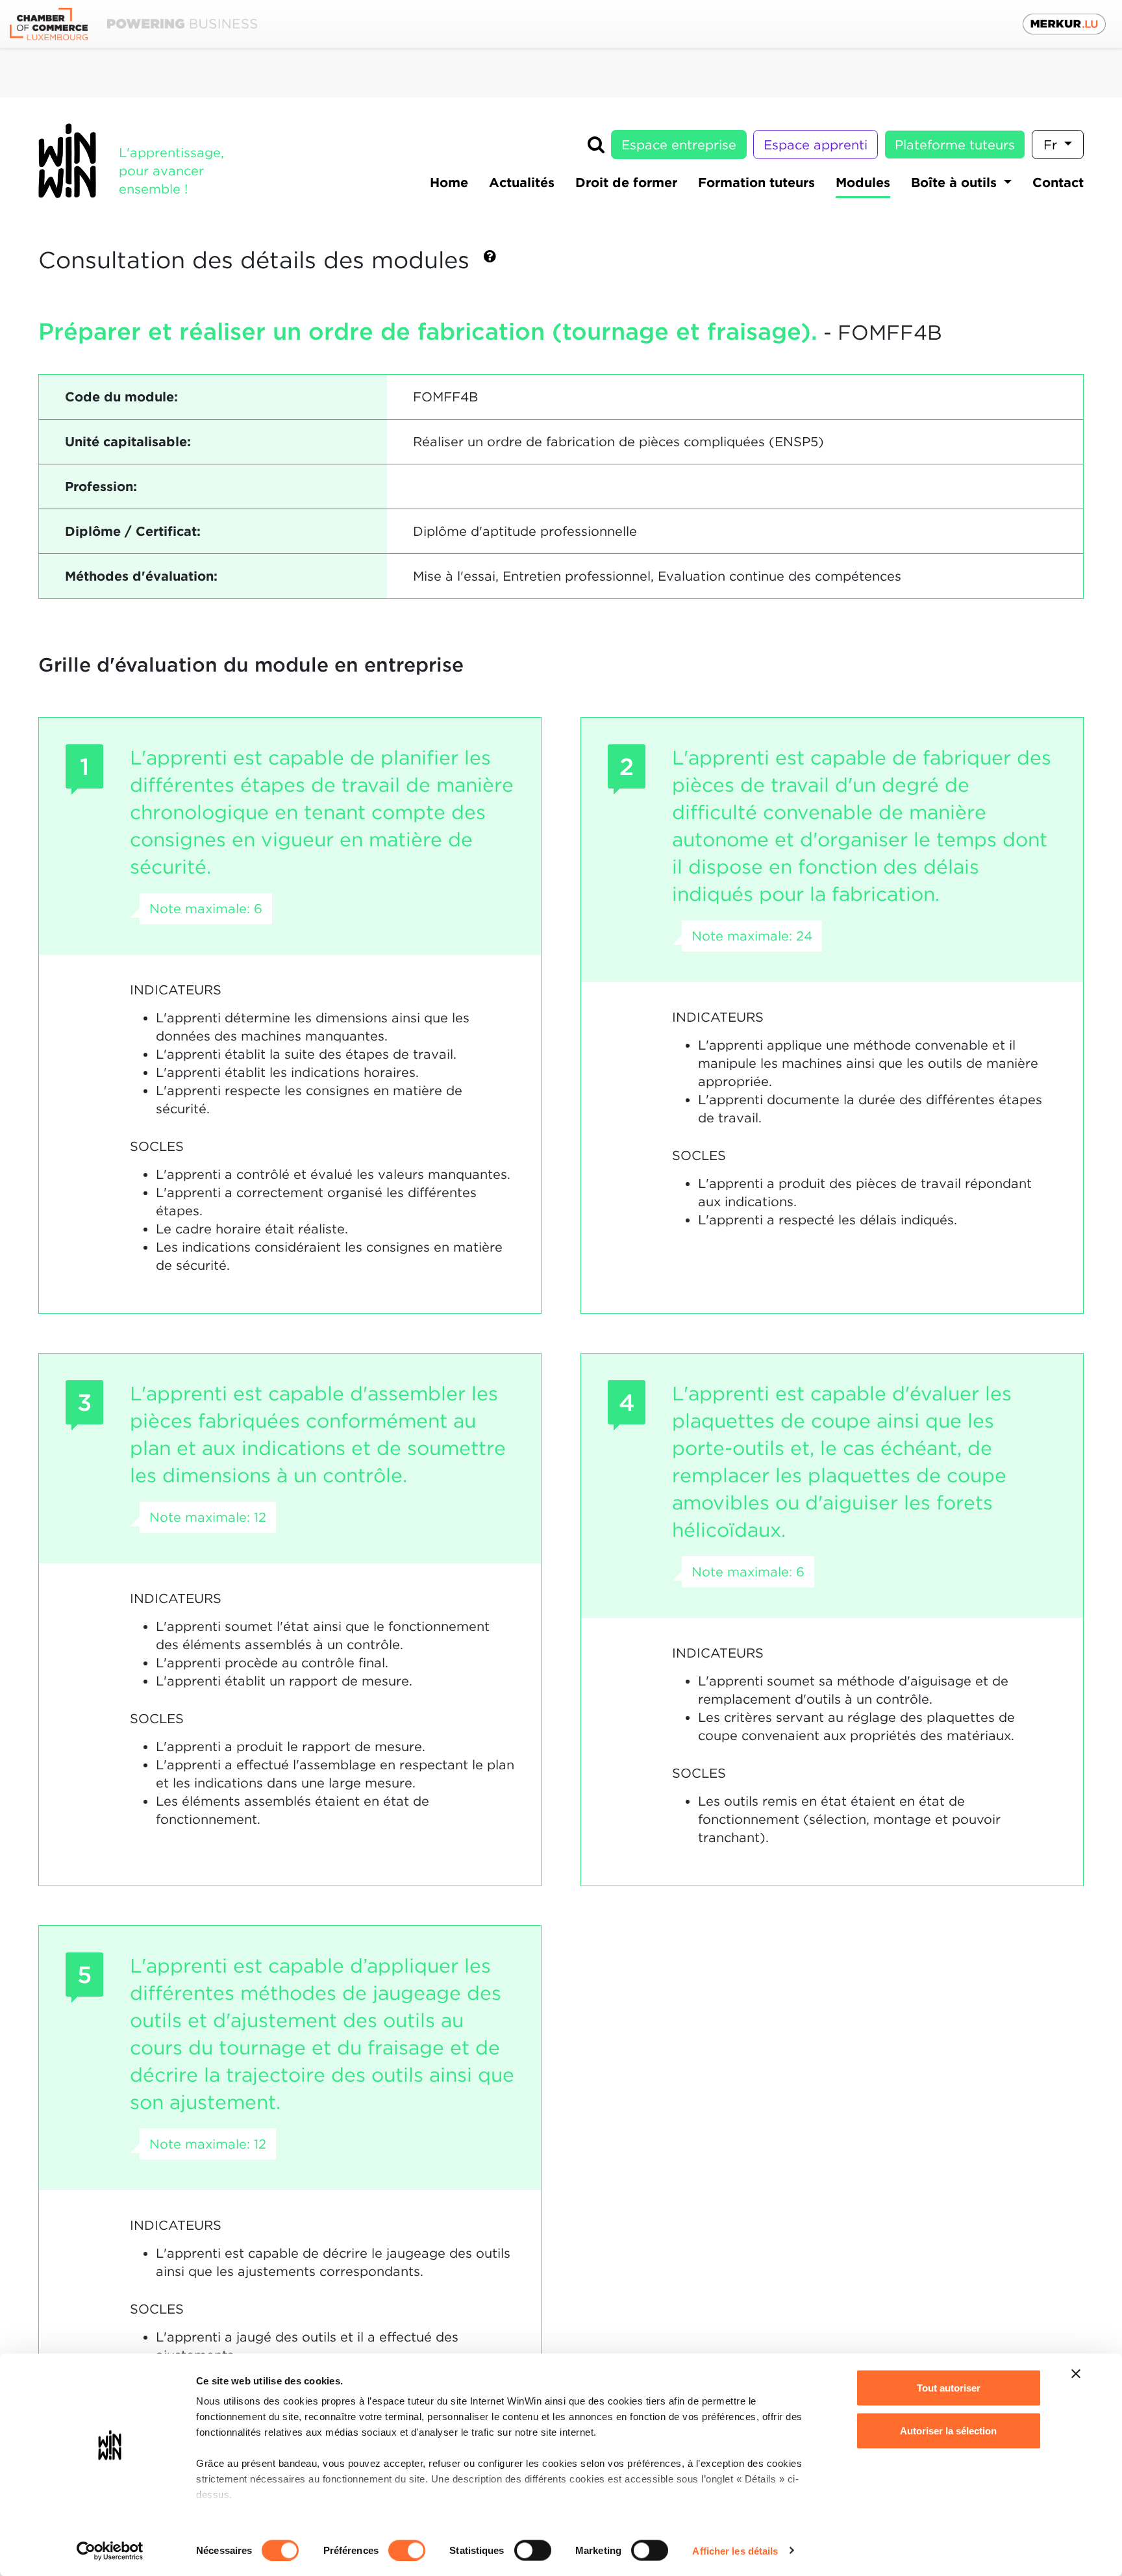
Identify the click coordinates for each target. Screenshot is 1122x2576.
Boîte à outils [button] (956, 183)
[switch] (407, 2550)
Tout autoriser (949, 2388)
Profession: (101, 486)
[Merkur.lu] (1064, 24)
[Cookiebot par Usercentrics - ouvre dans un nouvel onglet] (110, 2551)
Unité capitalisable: (128, 442)
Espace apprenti (816, 145)
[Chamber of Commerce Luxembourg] (133, 24)
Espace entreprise (679, 145)
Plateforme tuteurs (955, 145)
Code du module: (121, 397)
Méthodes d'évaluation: (141, 576)
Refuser (948, 2473)
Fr (1052, 145)
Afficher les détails (735, 2550)
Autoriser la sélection (948, 2430)
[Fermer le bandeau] (1076, 2374)
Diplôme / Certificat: (133, 531)
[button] (490, 261)
